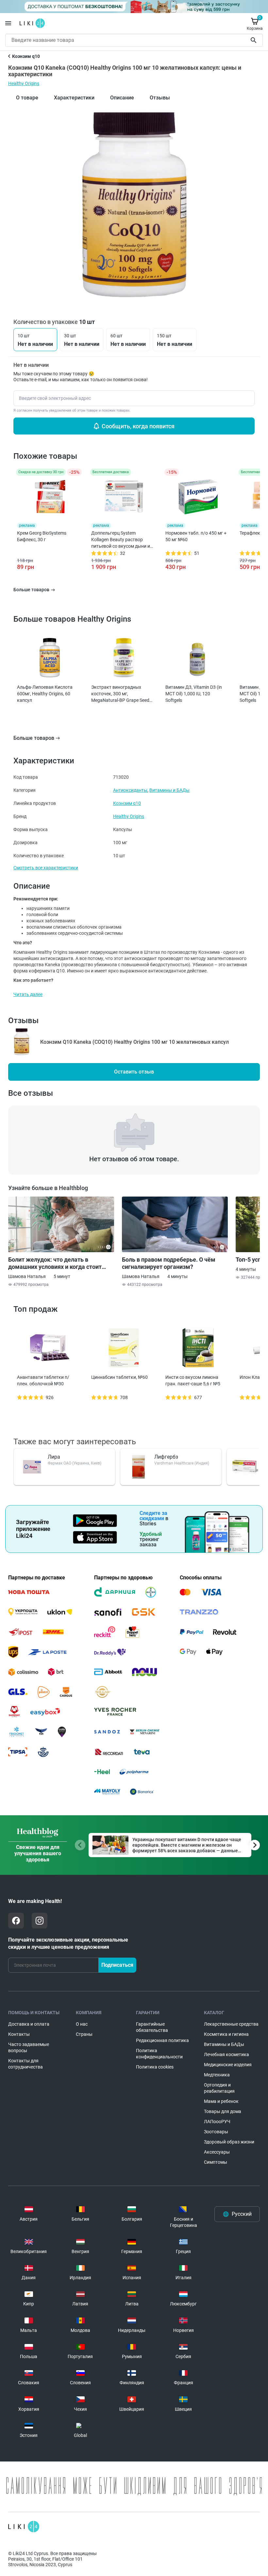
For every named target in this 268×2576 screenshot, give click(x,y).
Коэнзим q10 (127, 803)
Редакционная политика (162, 2040)
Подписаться (117, 1965)
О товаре (27, 98)
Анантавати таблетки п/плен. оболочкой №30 (43, 1380)
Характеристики (74, 98)
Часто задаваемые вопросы (29, 2047)
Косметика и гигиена (226, 2034)
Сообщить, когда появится (138, 426)
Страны (84, 2034)
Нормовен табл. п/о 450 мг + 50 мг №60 (196, 536)
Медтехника (217, 2075)
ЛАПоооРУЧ (217, 2122)
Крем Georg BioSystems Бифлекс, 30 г (42, 536)
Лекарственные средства (231, 2024)
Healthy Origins (24, 83)
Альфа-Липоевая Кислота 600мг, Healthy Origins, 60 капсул (45, 694)
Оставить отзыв (134, 1072)
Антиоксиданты (130, 790)
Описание (122, 98)
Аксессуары (217, 2152)
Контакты (19, 2034)
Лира (54, 1457)
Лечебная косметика (226, 2054)
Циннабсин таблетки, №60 (119, 1377)
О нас (82, 2024)
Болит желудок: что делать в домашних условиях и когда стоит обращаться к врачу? (55, 1263)
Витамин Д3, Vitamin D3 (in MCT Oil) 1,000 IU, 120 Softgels (194, 694)
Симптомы (216, 2162)
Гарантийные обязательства (152, 2027)
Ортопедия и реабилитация (219, 2088)
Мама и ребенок (221, 2101)
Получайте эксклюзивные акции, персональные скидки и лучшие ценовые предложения (68, 1943)
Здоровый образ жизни (229, 2142)
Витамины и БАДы (169, 790)
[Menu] (8, 23)
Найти (255, 40)
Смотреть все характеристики (46, 868)
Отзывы (160, 98)
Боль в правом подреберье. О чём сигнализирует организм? (169, 1263)
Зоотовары (216, 2132)
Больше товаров (34, 738)
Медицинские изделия (228, 2065)
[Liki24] (24, 2527)
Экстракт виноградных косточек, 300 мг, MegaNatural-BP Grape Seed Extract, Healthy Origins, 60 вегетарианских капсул (120, 694)
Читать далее (28, 994)
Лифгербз (166, 1457)
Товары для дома (223, 2111)
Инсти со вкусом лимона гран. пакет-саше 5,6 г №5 (193, 1380)
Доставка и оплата (29, 2024)
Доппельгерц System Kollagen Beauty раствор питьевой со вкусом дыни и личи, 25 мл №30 (121, 540)
